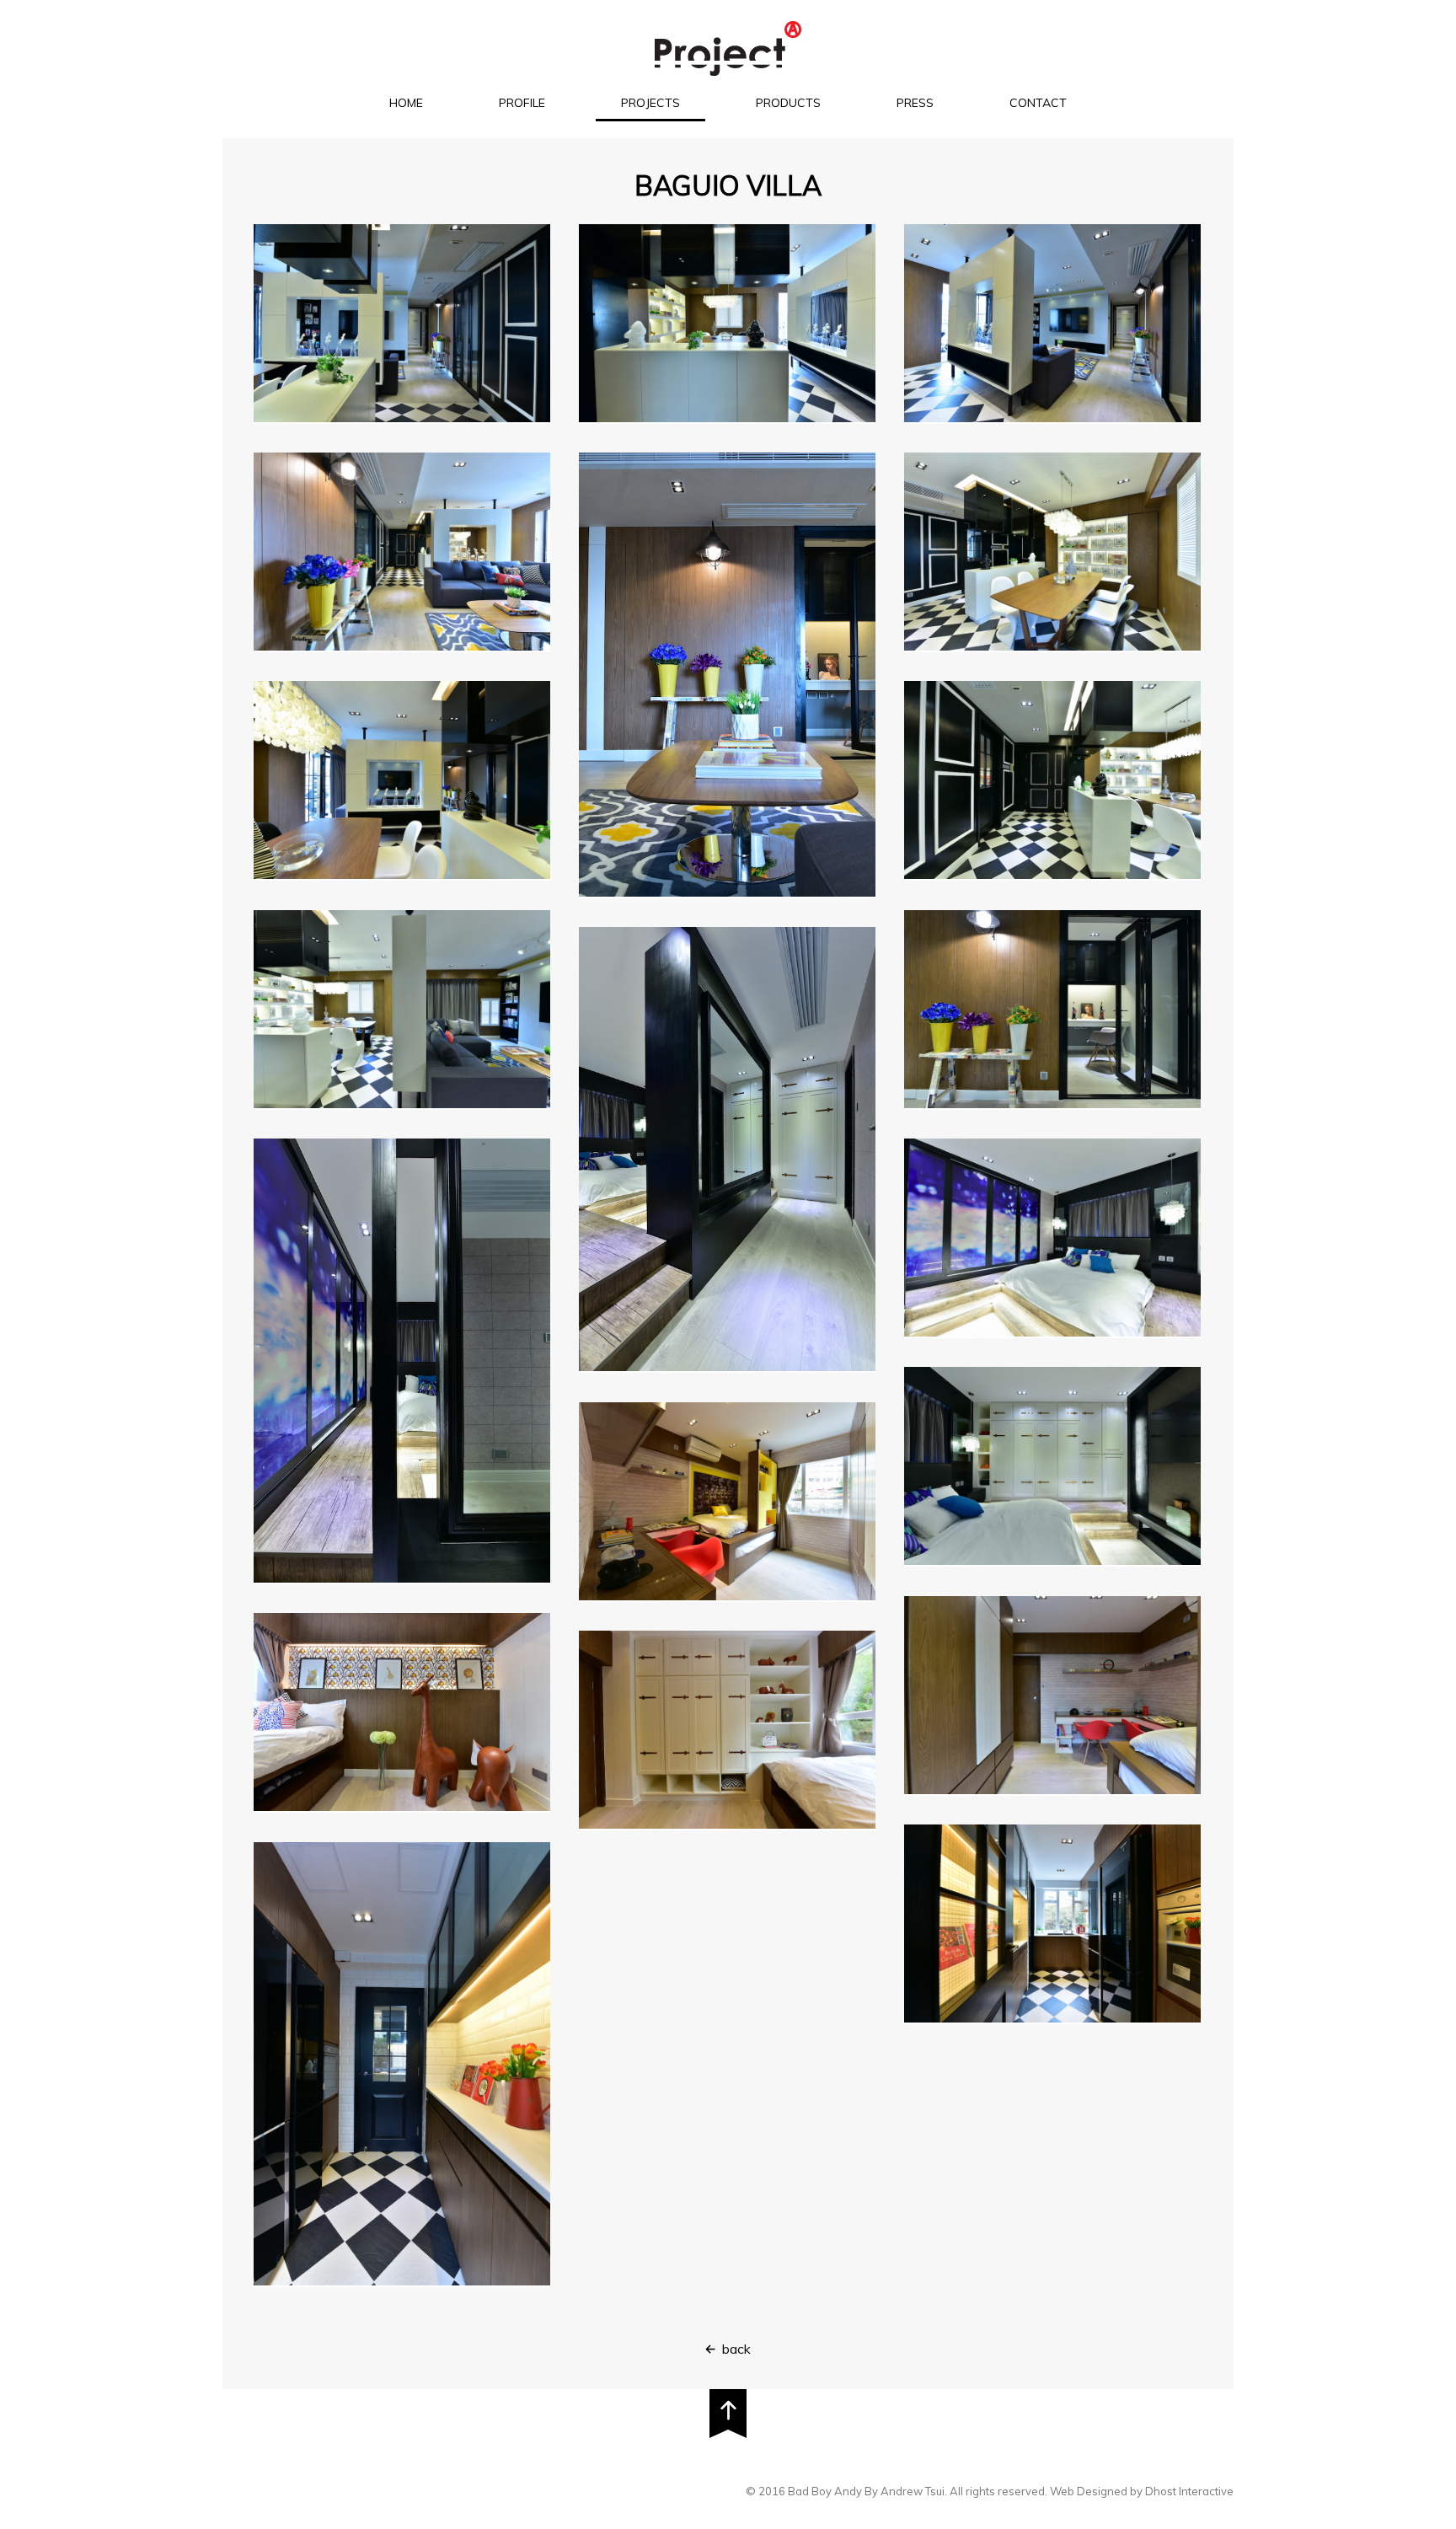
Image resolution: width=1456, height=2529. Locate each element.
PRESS (915, 103)
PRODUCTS (788, 103)
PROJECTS (650, 103)
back (736, 2349)
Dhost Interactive (1189, 2491)
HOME (406, 103)
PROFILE (522, 103)
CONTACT (1038, 103)
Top (728, 2414)
